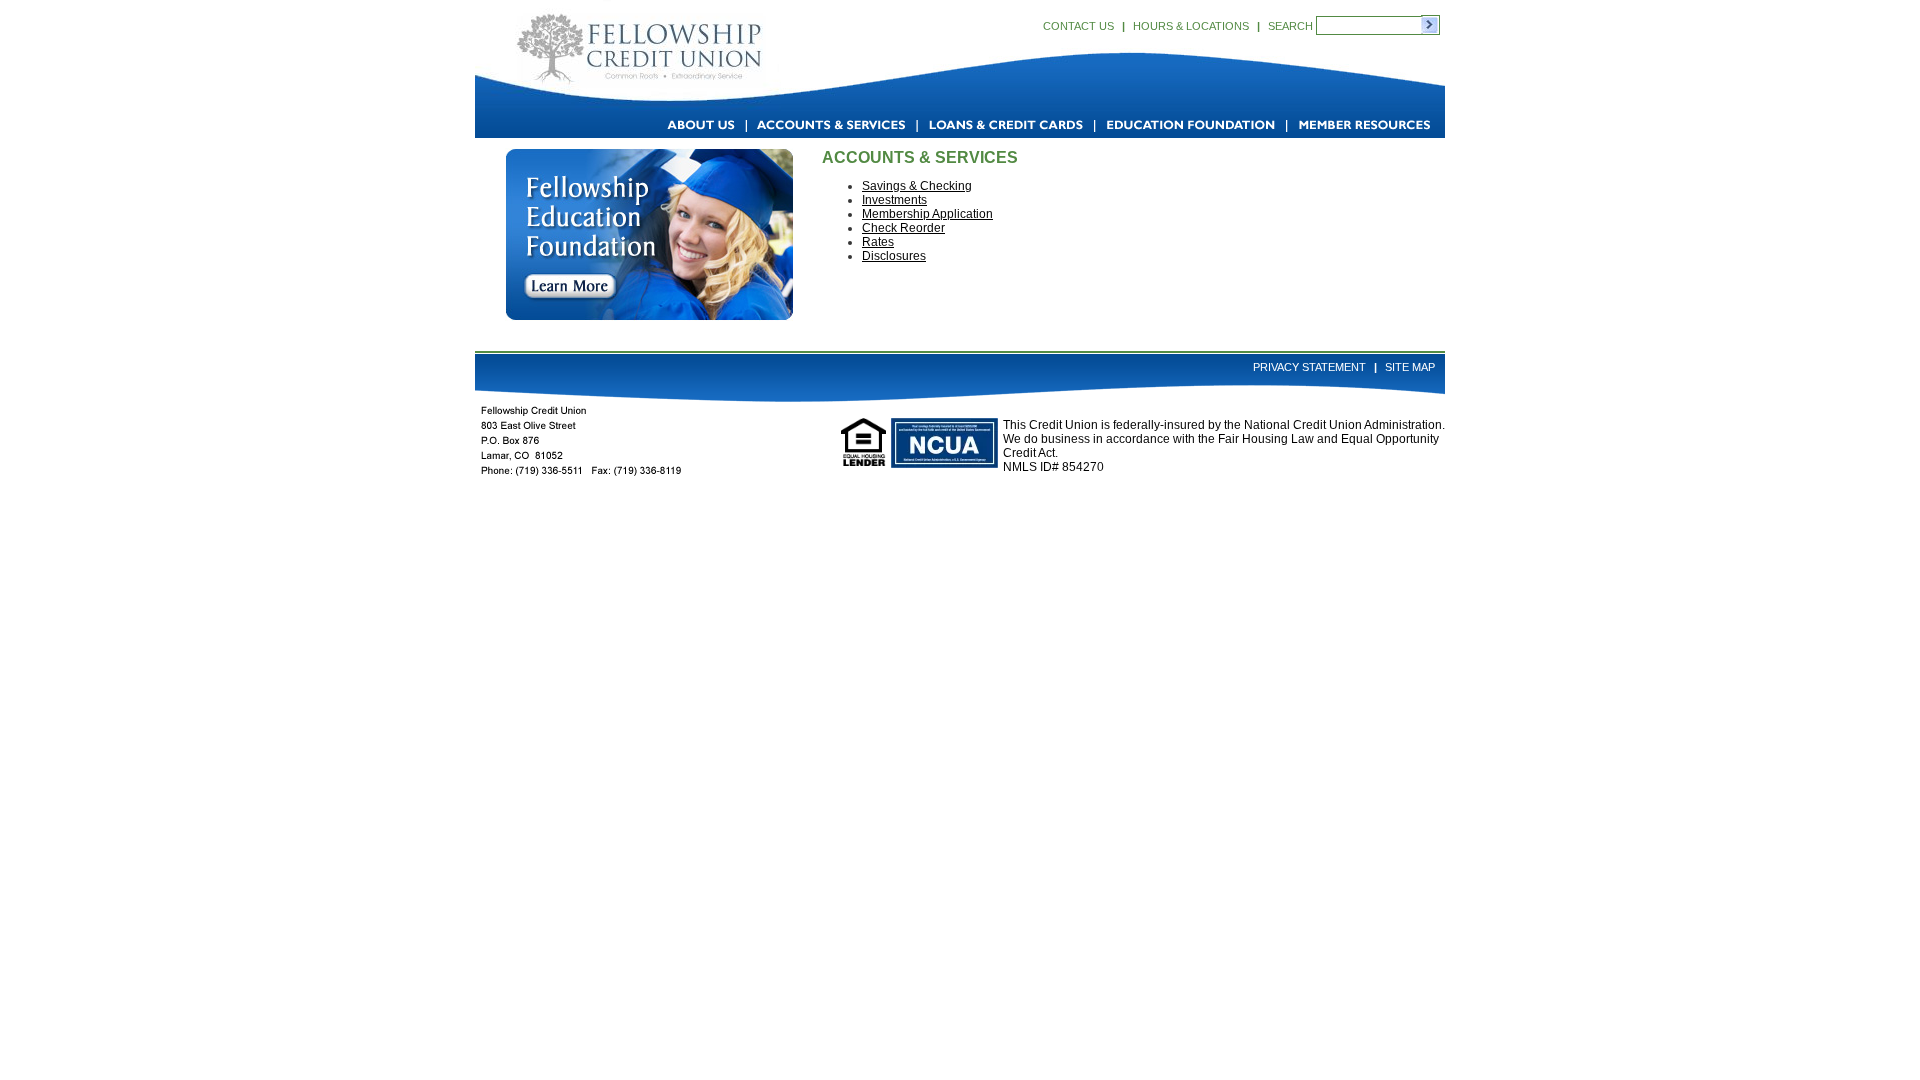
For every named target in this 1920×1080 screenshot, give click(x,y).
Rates (878, 242)
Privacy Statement (1309, 367)
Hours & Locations (1191, 26)
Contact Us (1078, 26)
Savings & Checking (917, 186)
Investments (894, 200)
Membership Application (927, 214)
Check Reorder (903, 228)
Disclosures (894, 256)
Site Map (1410, 367)
